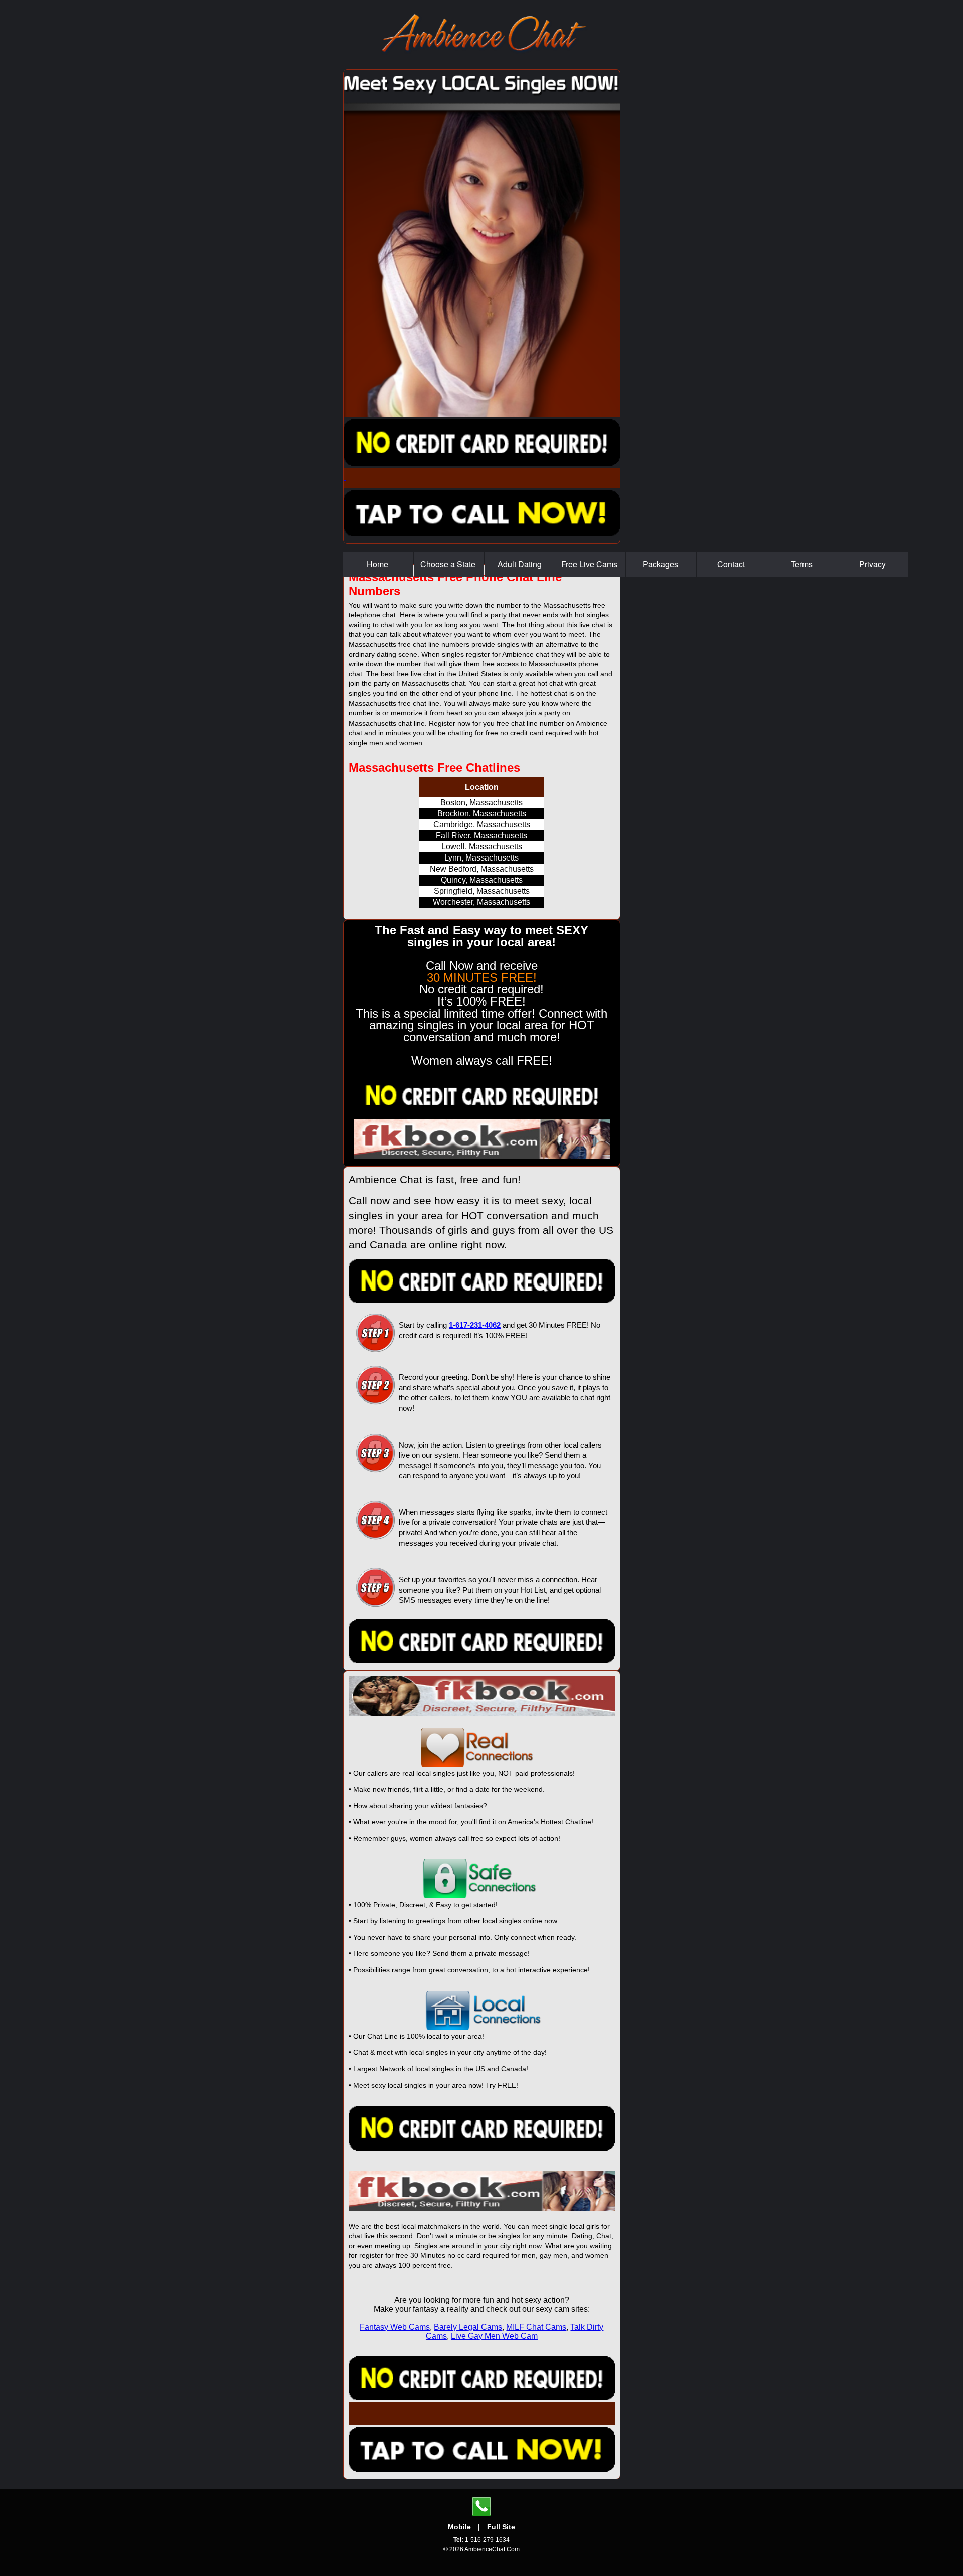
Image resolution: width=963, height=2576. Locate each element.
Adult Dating (520, 564)
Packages (661, 564)
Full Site (501, 2527)
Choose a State (449, 564)
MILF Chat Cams (536, 2327)
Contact (732, 564)
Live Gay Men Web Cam (494, 2336)
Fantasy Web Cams (395, 2327)
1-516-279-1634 (481, 2540)
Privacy (873, 564)
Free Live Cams (590, 564)
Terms (803, 564)
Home (378, 564)
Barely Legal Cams (468, 2327)
